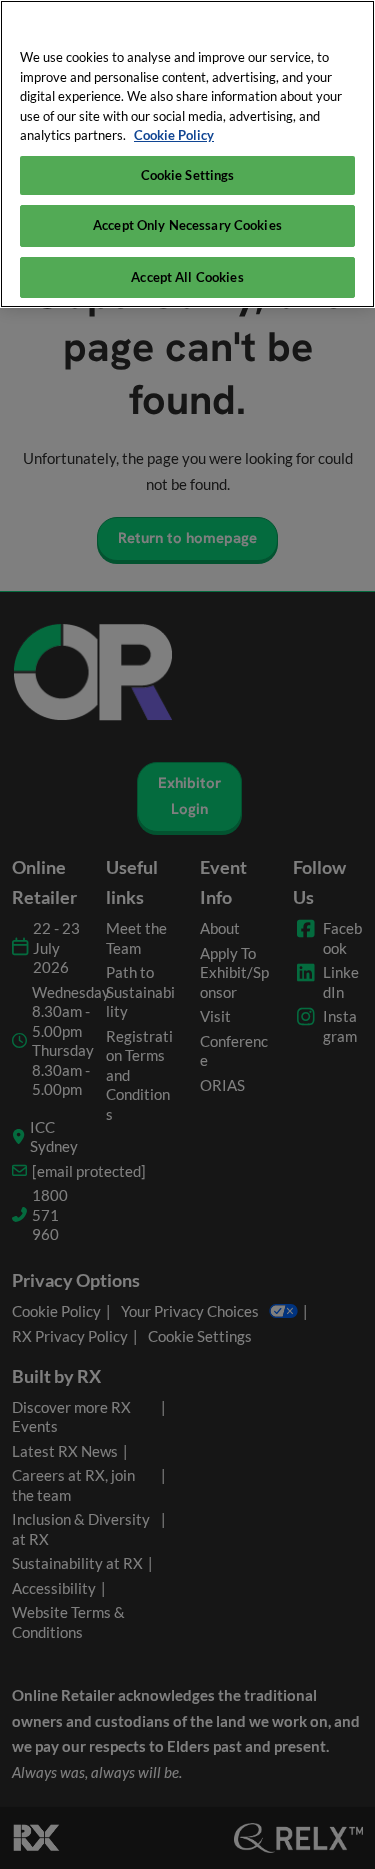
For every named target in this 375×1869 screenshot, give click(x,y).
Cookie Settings (188, 175)
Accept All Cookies (187, 277)
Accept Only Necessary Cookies (187, 225)
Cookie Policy (174, 135)
